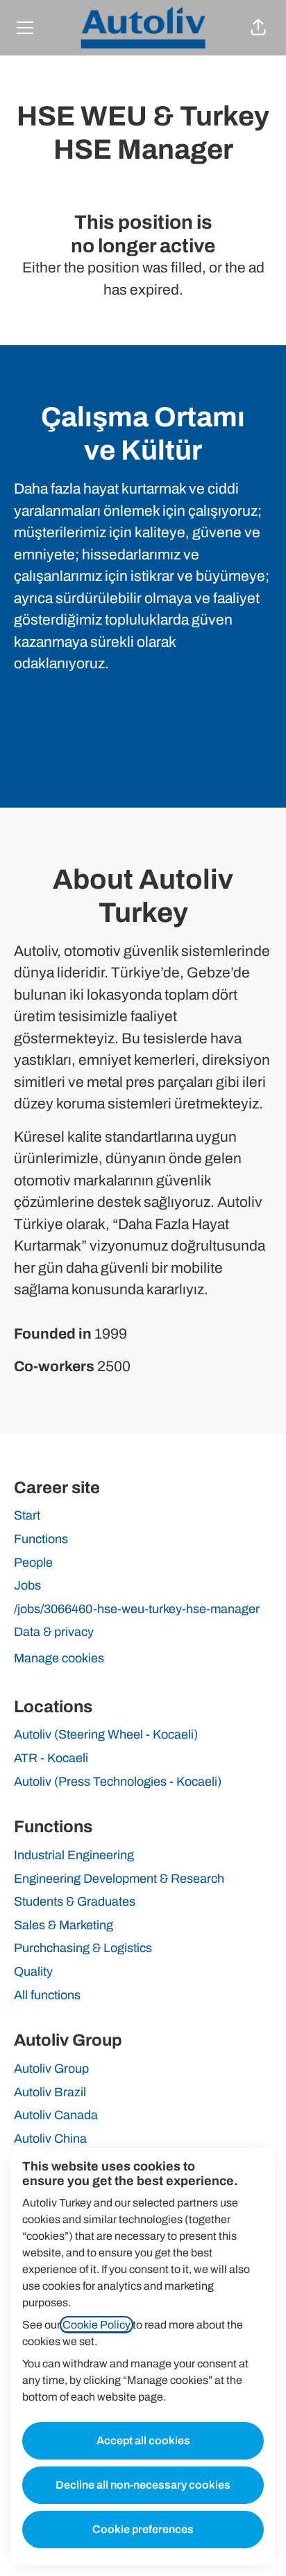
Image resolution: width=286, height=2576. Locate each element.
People (33, 1563)
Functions (41, 1539)
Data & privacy (54, 1632)
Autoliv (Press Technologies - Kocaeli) (118, 1782)
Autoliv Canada (56, 2115)
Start (27, 1515)
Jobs (27, 1585)
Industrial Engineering (74, 1855)
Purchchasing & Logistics (83, 1948)
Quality (33, 1972)
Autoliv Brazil (50, 2092)
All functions (47, 1995)
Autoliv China (50, 2139)
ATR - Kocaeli (51, 1758)
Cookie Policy (96, 2325)
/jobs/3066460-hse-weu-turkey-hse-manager (137, 1609)
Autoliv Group (51, 2069)
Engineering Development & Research (119, 1879)
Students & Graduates (75, 1901)
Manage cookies (59, 1658)
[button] (258, 28)
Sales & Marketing (64, 1925)
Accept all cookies (143, 2440)
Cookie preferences (143, 2529)
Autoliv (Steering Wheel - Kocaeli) (106, 1734)
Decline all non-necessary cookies (143, 2485)
